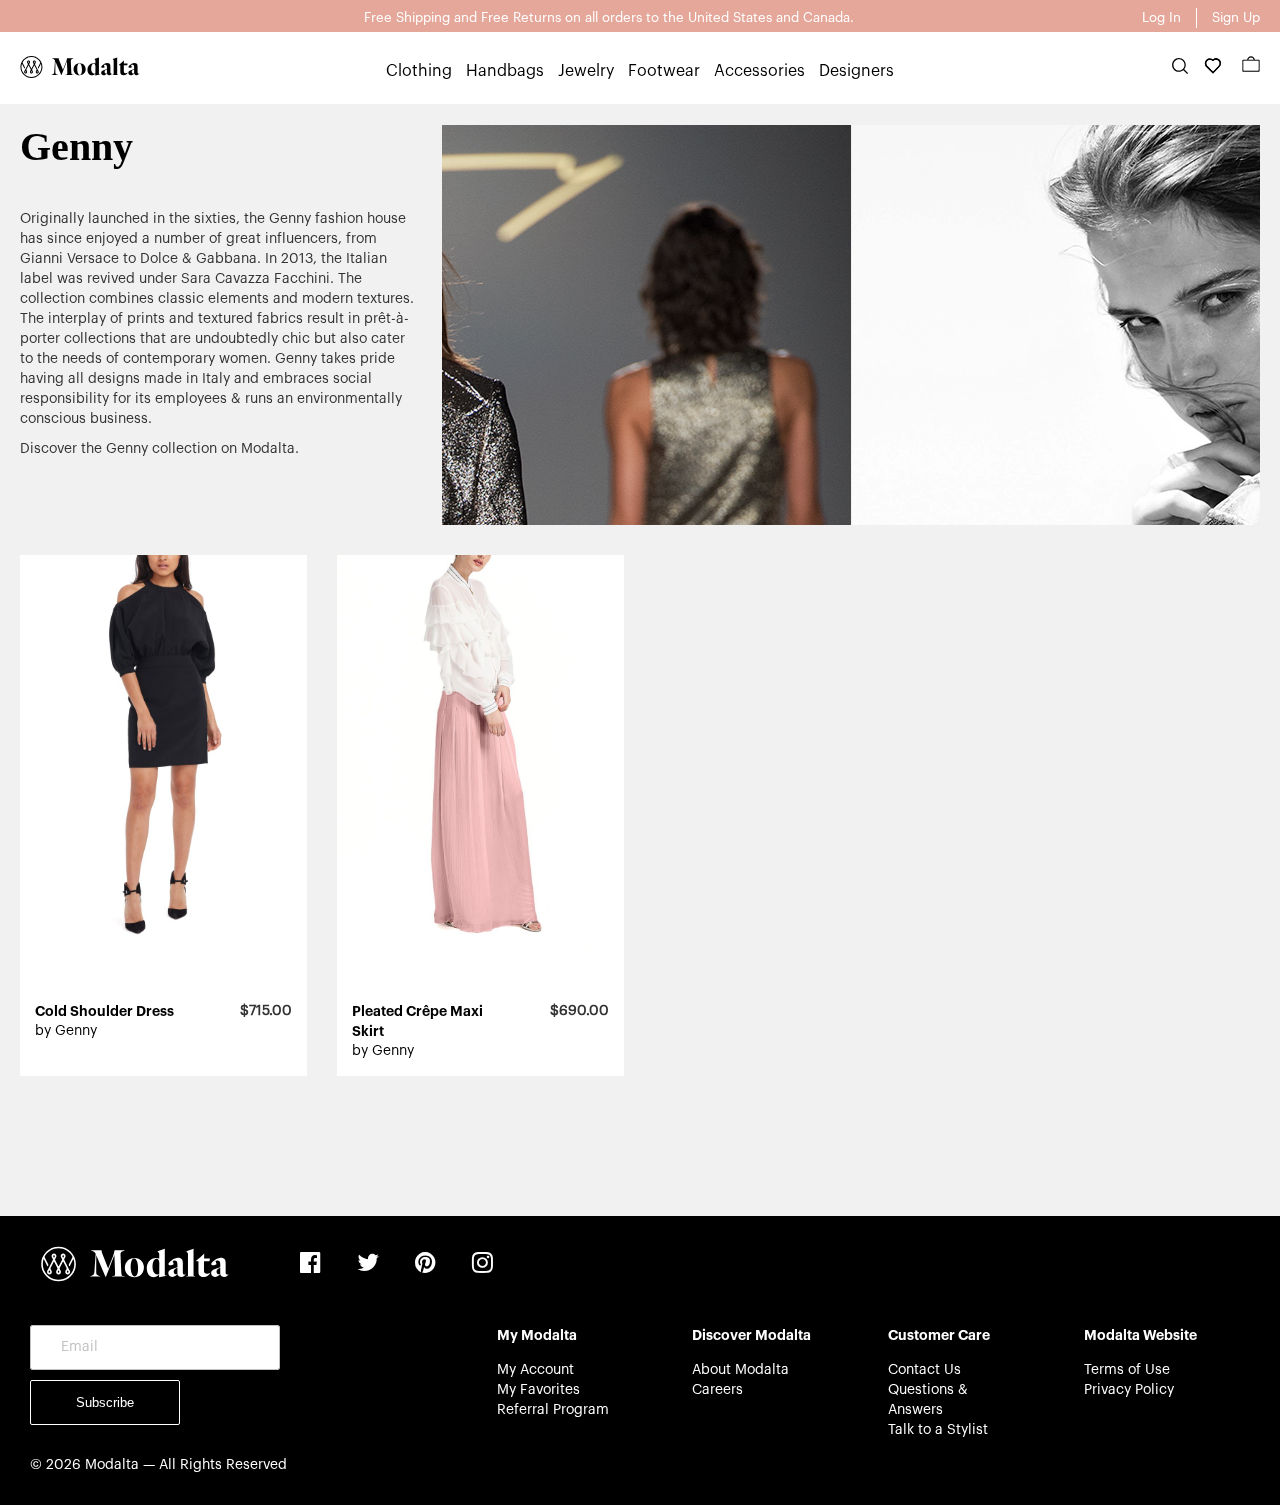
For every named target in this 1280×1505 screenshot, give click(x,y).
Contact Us (924, 1370)
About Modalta (740, 1370)
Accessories (759, 71)
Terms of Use (1127, 1370)
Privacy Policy (1129, 1390)
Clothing (419, 71)
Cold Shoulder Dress (104, 1011)
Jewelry (586, 71)
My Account (535, 1370)
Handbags (505, 71)
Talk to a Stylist (938, 1430)
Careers (717, 1390)
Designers (856, 71)
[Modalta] (70, 67)
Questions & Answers (928, 1400)
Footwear (664, 71)
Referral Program (553, 1410)
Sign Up (1236, 17)
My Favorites (538, 1390)
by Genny (66, 1031)
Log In (1161, 17)
